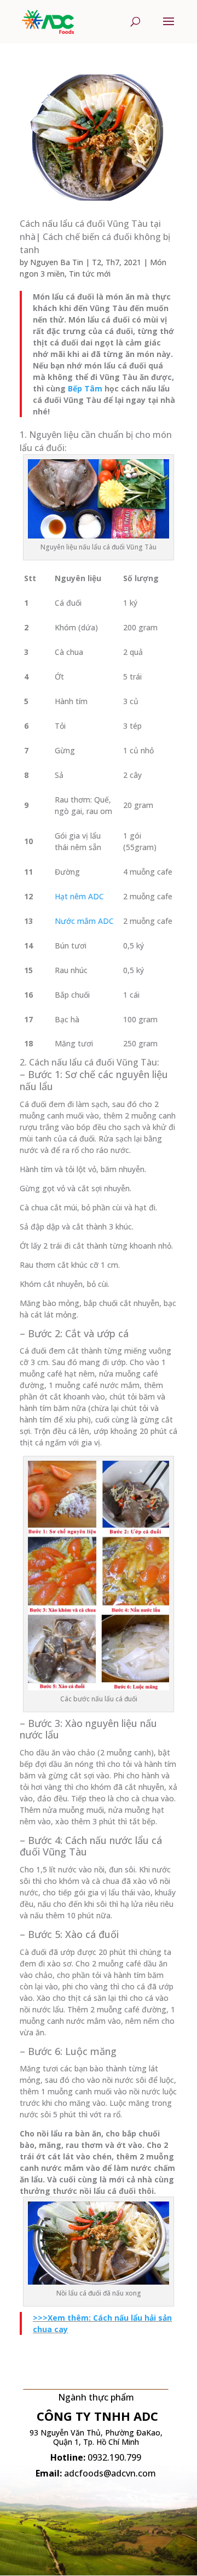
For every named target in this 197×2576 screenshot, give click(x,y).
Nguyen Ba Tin (57, 262)
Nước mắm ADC (84, 921)
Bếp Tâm (85, 388)
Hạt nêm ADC (79, 896)
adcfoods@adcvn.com (110, 2473)
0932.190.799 (114, 2457)
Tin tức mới (90, 274)
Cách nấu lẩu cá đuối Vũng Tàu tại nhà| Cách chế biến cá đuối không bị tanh (95, 237)
